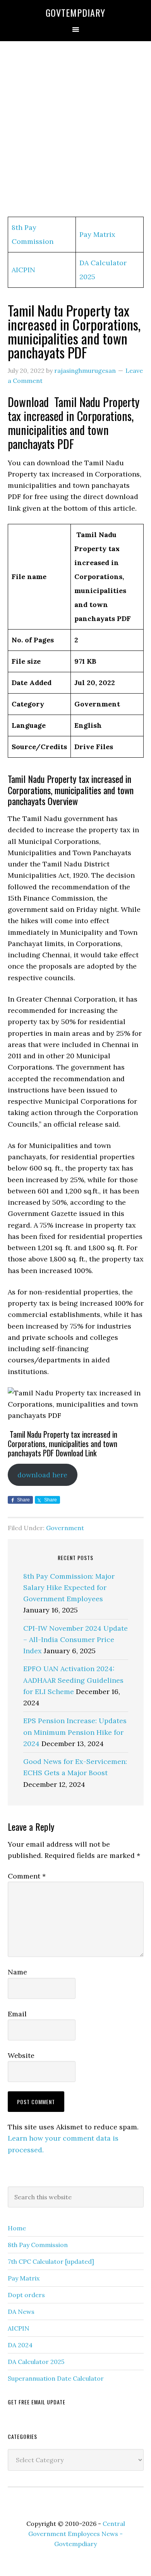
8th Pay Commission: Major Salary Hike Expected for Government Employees (69, 1588)
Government (65, 1528)
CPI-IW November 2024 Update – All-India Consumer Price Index (75, 1640)
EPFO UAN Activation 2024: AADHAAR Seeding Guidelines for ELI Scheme (73, 1680)
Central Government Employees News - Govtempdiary (77, 2534)
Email (17, 2014)
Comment (27, 1876)
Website (21, 2055)
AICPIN (23, 270)
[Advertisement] (75, 129)
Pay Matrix (97, 234)
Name (17, 1972)
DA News (21, 2312)
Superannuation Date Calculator (56, 2378)
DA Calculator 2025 (36, 2362)
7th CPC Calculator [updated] (51, 2261)
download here (42, 1475)
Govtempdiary (75, 12)
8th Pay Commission (38, 2245)
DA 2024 (20, 2345)
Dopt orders (26, 2295)
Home (17, 2228)
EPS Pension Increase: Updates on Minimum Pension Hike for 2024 (75, 1732)
